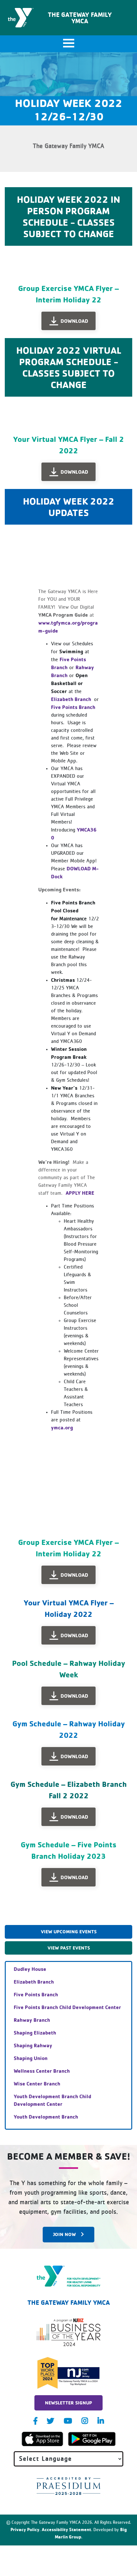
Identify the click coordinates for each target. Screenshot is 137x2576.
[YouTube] (68, 2421)
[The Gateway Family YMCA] (69, 2276)
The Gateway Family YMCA (80, 18)
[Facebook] (35, 2421)
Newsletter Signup (68, 2403)
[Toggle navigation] (68, 44)
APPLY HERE (81, 1193)
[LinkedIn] (101, 2421)
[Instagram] (85, 2421)
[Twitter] (50, 2421)
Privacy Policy (25, 2529)
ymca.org (62, 1427)
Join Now (65, 2234)
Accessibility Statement (66, 2529)
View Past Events (69, 1948)
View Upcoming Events (69, 1932)
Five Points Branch (73, 707)
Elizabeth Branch (72, 699)
